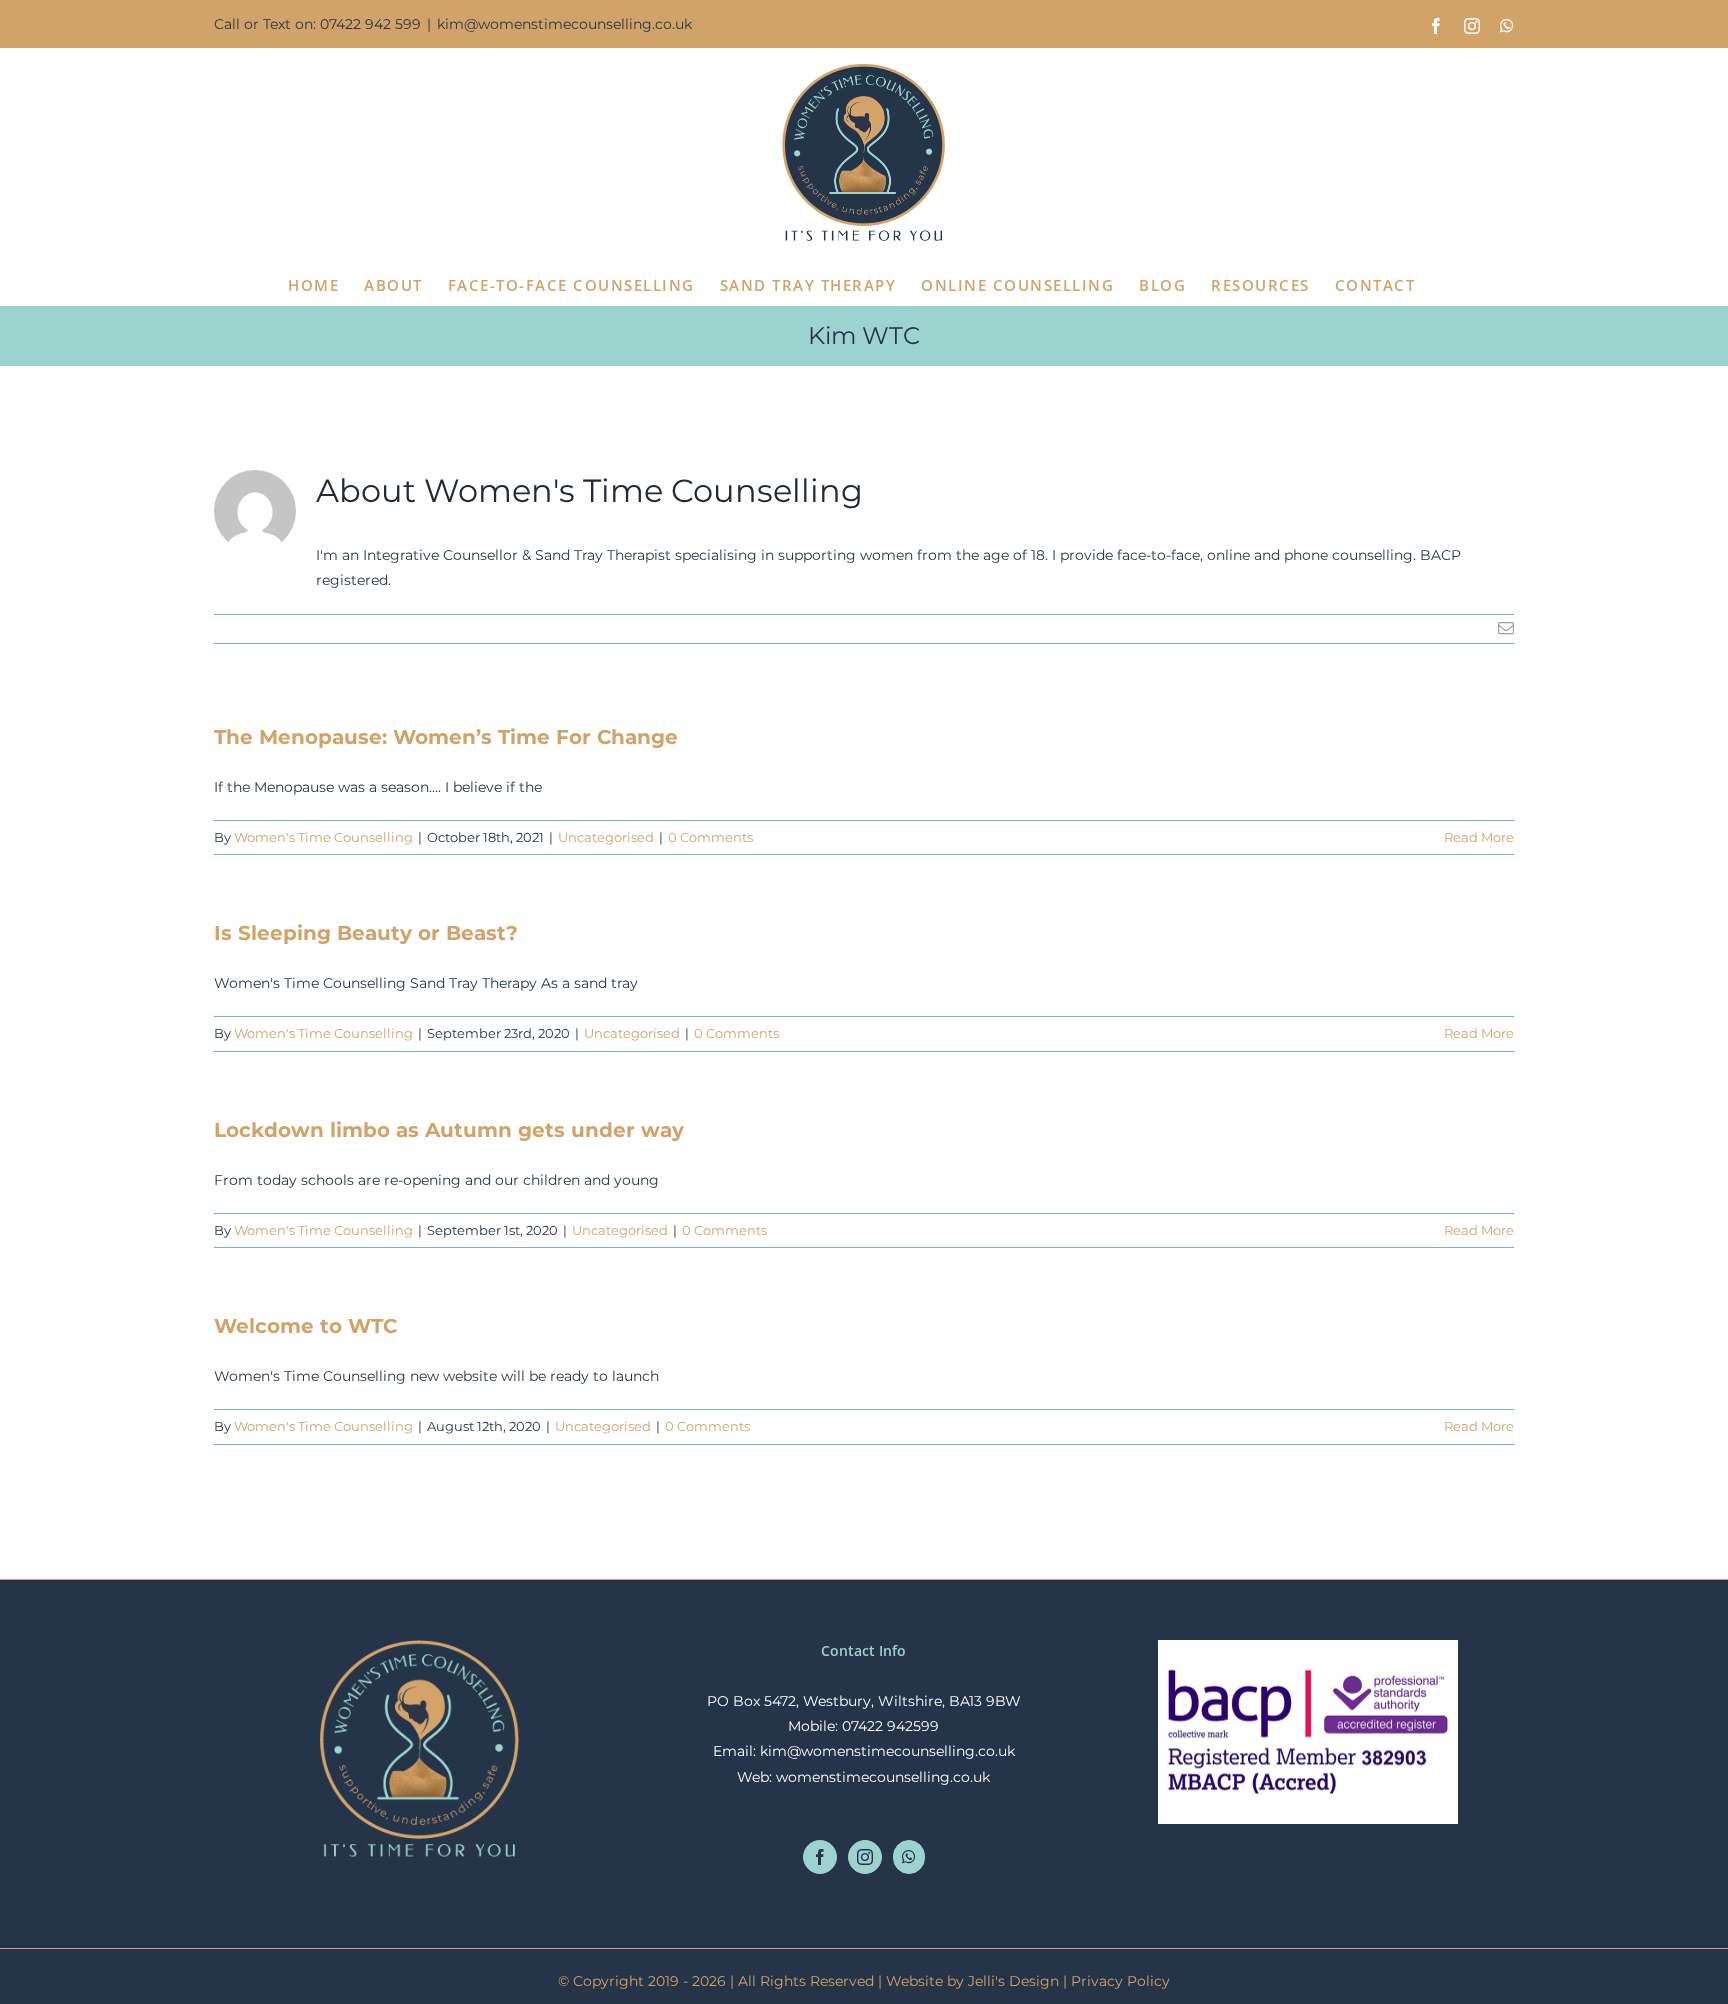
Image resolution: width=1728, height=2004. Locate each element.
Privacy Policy (1120, 1981)
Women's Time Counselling (323, 837)
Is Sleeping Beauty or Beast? (366, 933)
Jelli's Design (1013, 1981)
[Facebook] (820, 1857)
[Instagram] (865, 1857)
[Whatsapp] (909, 1857)
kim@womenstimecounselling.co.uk (564, 24)
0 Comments (710, 837)
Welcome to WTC (305, 1326)
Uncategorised (606, 837)
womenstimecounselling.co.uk (883, 1777)
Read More (1479, 837)
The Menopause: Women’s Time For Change (446, 737)
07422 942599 (890, 1726)
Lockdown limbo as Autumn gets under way (449, 1130)
